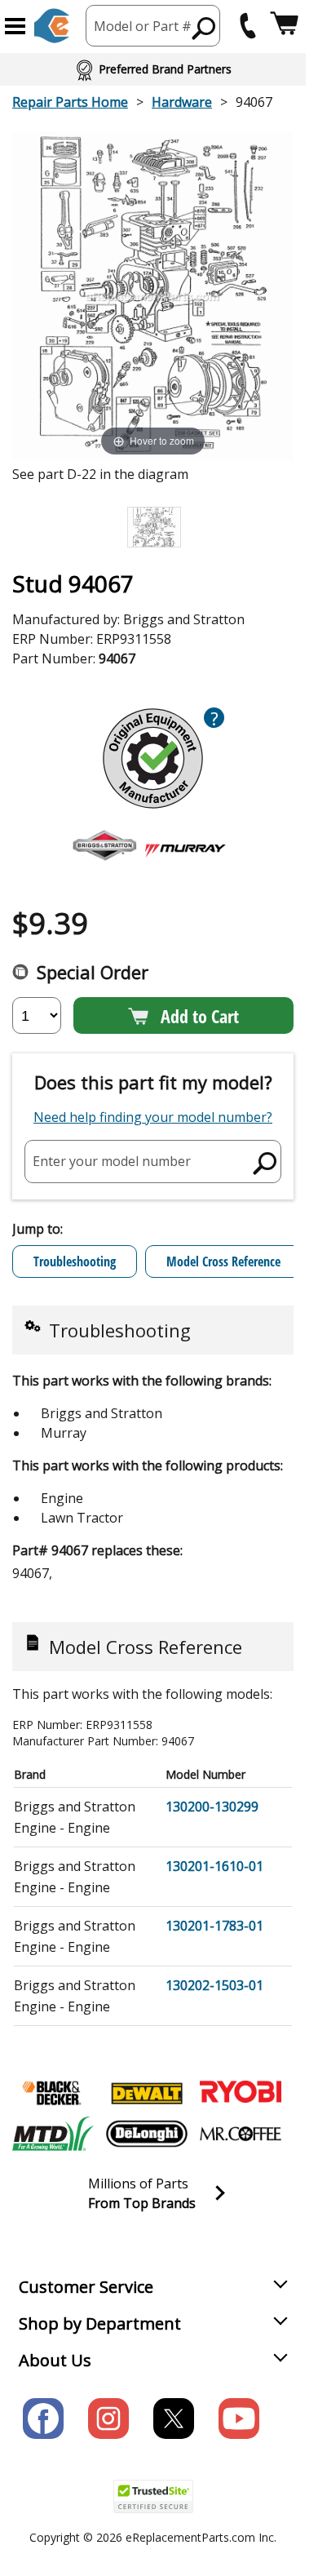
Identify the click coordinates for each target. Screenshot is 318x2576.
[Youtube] (239, 2419)
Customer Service (86, 2287)
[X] (174, 2419)
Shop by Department (100, 2323)
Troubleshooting (75, 1261)
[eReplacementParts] (52, 26)
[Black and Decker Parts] (53, 2093)
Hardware (182, 102)
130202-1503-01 (214, 1985)
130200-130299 (212, 1807)
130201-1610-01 (214, 1866)
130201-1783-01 (214, 1926)
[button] (15, 26)
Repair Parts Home (70, 102)
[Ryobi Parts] (241, 2093)
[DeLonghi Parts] (147, 2134)
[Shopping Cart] (284, 26)
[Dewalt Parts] (147, 2093)
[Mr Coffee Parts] (241, 2134)
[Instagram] (108, 2419)
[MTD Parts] (53, 2134)
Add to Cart (200, 1016)
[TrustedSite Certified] (153, 2496)
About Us (55, 2360)
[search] (204, 28)
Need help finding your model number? (153, 1117)
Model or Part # (143, 26)
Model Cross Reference (223, 1261)
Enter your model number (112, 1161)
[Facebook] (43, 2419)
